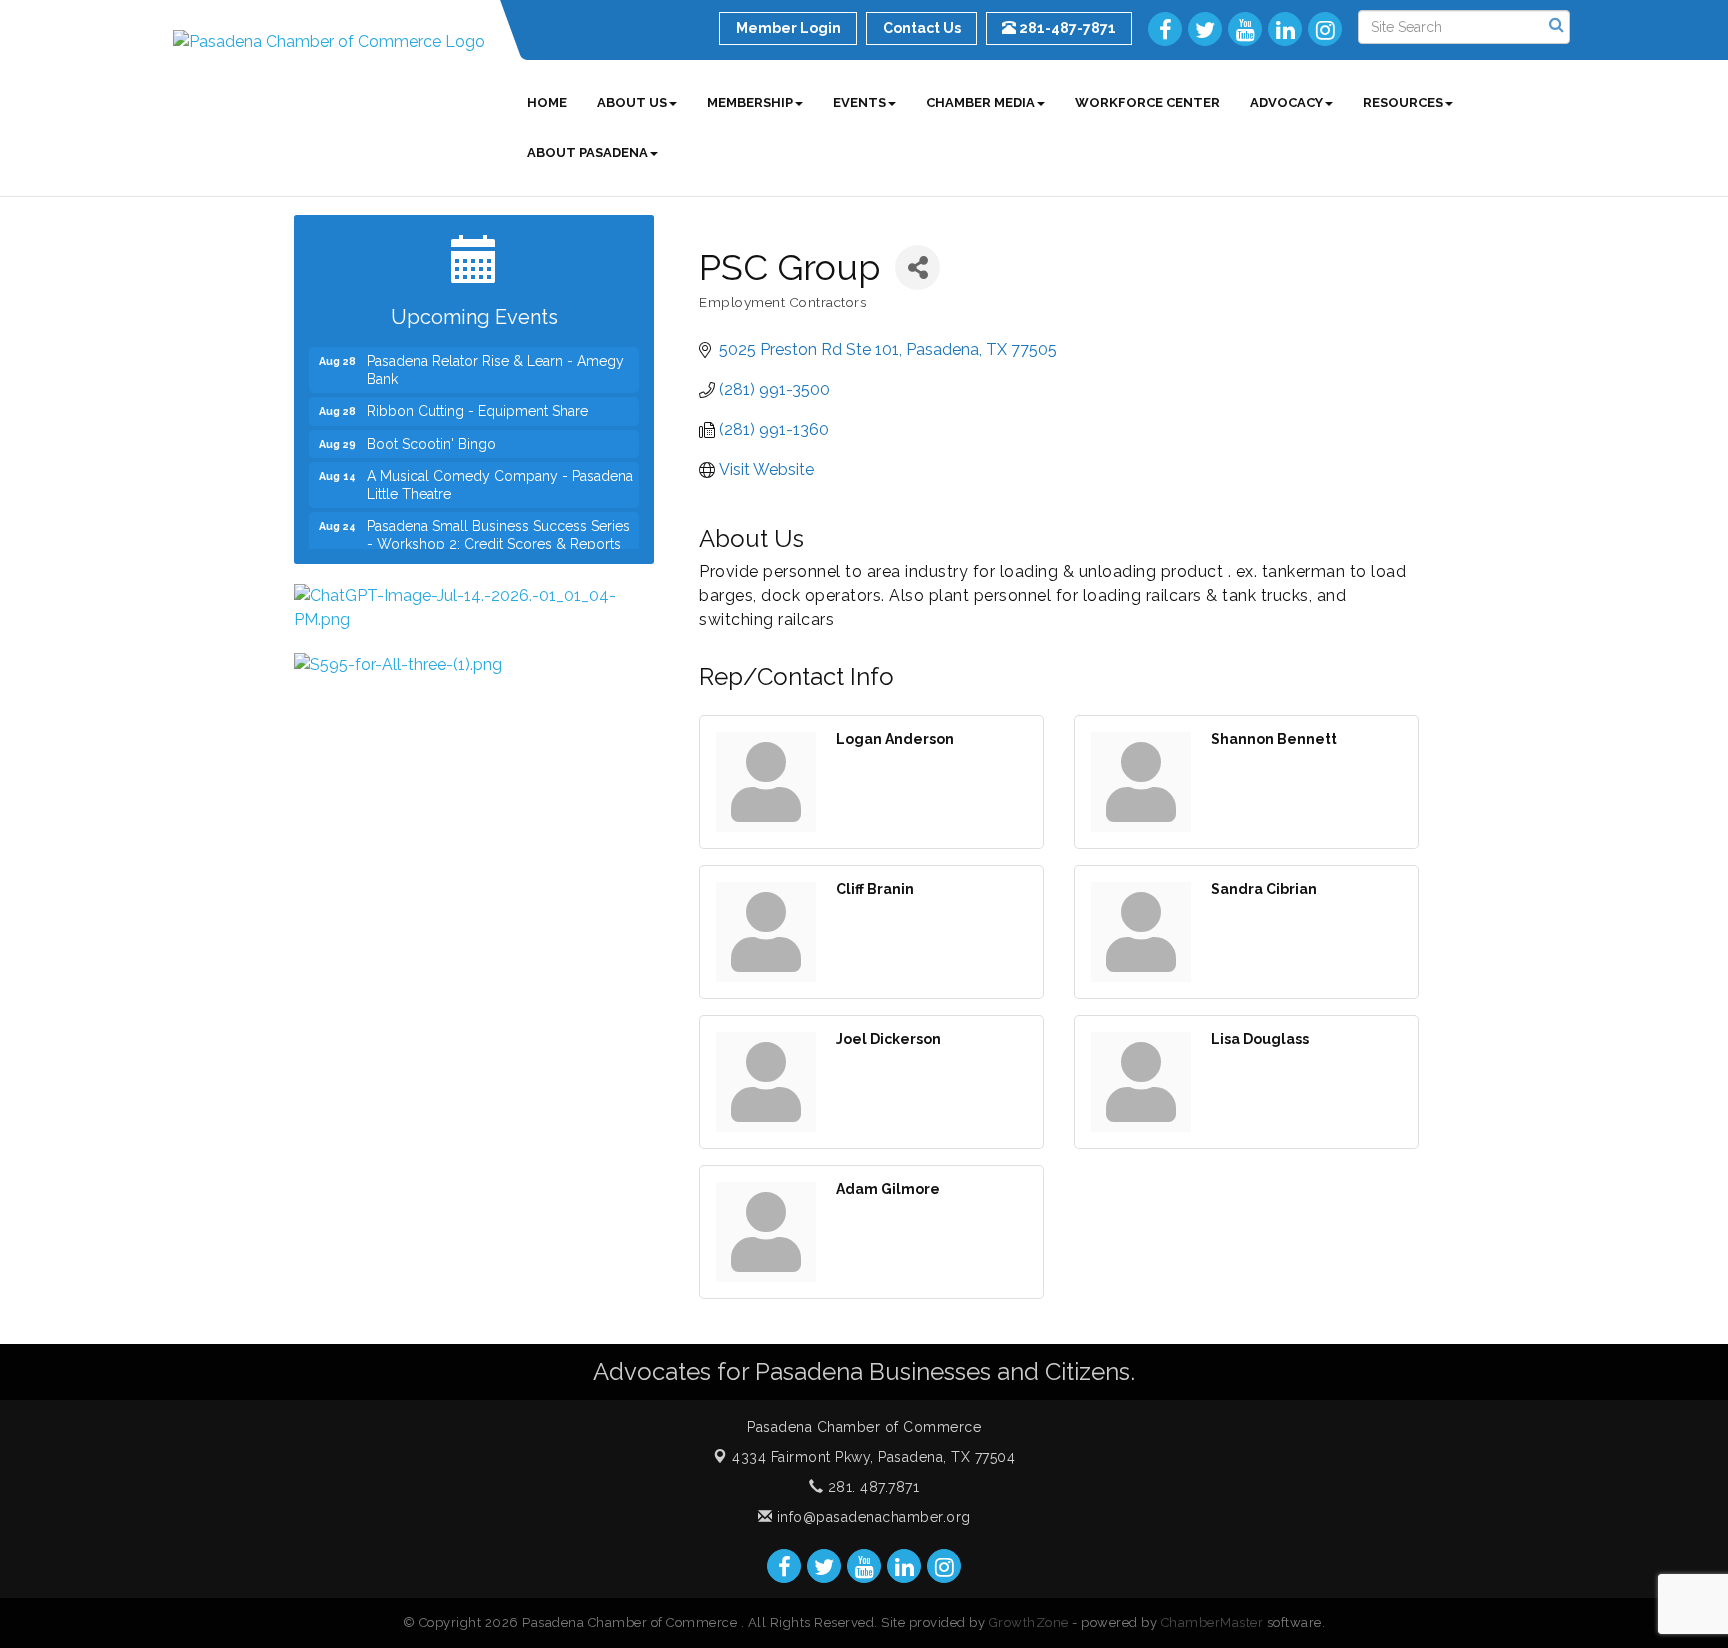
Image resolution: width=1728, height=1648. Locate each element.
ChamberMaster (1212, 1622)
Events (859, 102)
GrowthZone (1029, 1622)
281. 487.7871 (871, 1487)
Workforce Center (1147, 102)
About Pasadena (587, 152)
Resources (1403, 102)
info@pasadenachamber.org (871, 1517)
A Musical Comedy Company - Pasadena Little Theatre (500, 473)
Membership (750, 102)
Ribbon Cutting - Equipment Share (477, 399)
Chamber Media (980, 102)
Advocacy (1286, 102)
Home (547, 102)
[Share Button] (917, 267)
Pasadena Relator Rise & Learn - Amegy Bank (495, 358)
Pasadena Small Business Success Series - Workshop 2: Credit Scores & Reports (498, 523)
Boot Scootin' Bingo (431, 432)
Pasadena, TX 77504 (873, 1457)
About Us (632, 102)
